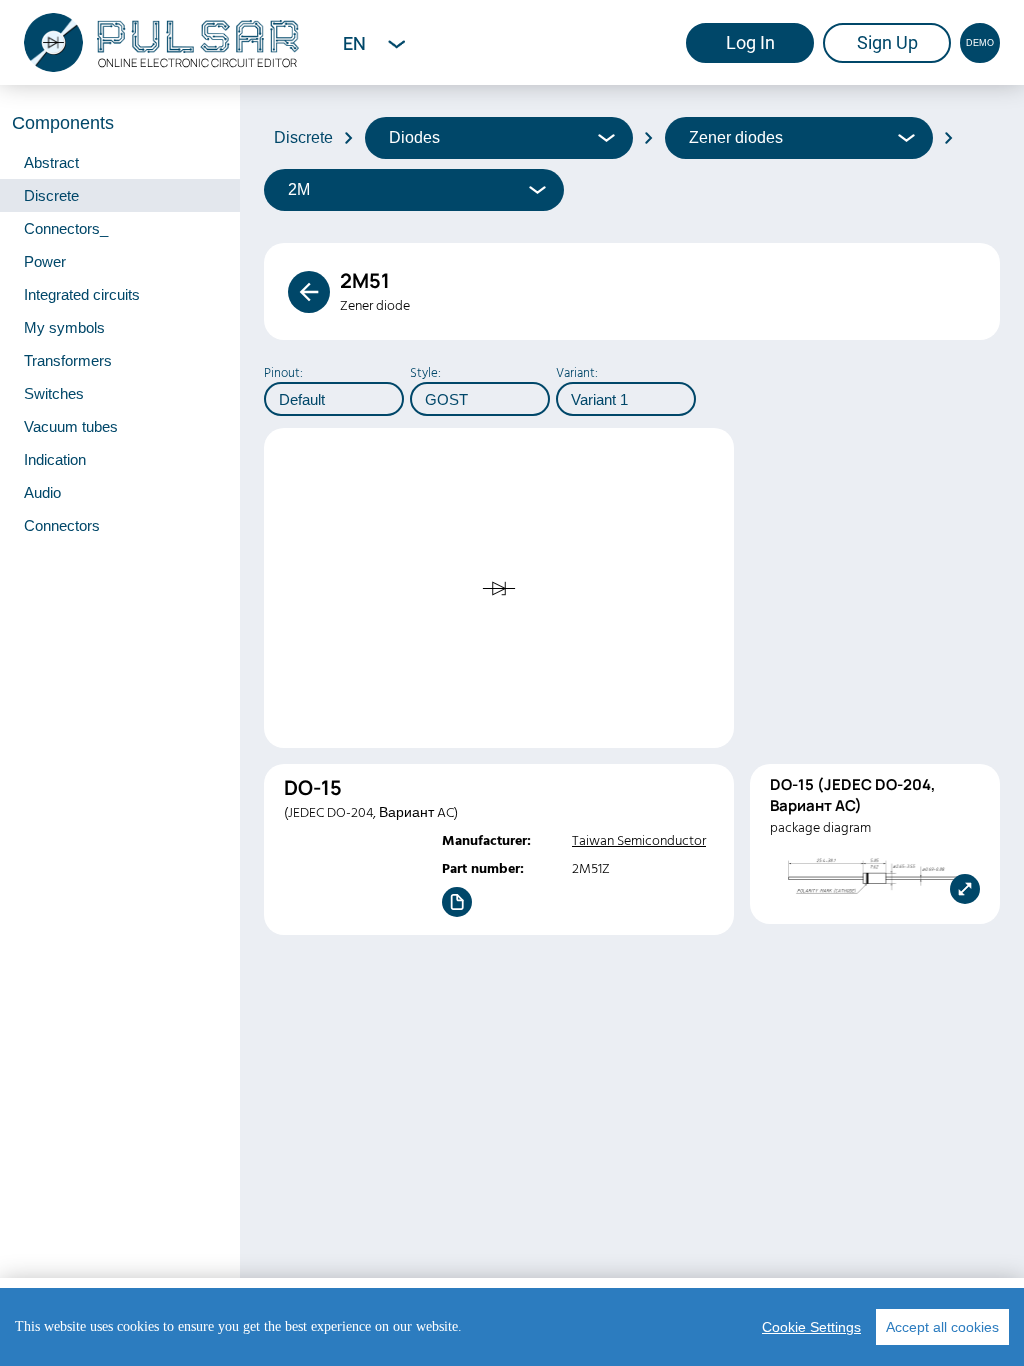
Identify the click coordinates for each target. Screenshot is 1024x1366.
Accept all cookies (942, 1327)
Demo (980, 43)
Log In (750, 42)
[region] (512, 1327)
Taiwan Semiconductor (639, 841)
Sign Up (887, 42)
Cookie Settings (811, 1327)
